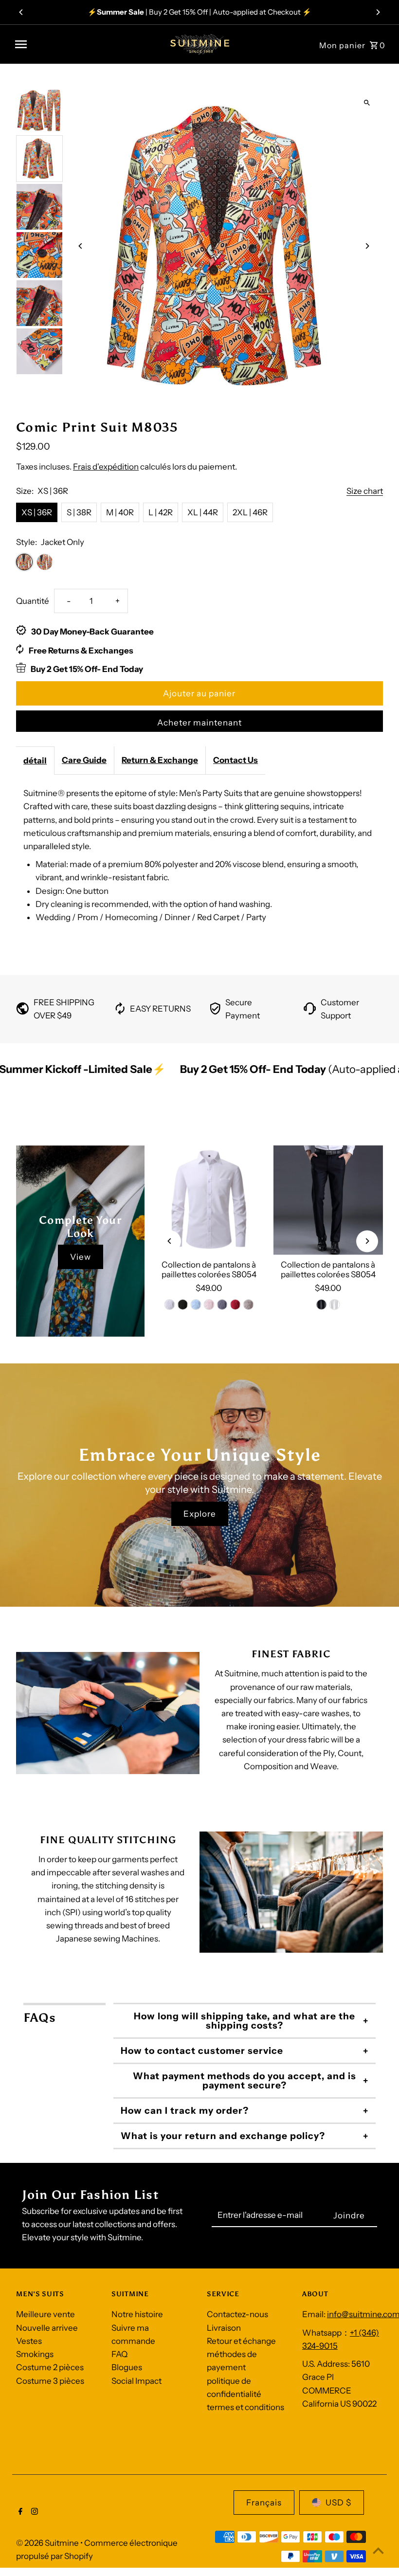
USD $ (338, 2506)
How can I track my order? (185, 2114)
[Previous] (21, 12)
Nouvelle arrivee (47, 2331)
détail (35, 761)
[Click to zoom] (367, 103)
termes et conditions (245, 2411)
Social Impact (136, 2384)
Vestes (29, 2344)
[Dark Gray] (222, 1308)
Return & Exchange (160, 760)
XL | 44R (203, 512)
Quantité (33, 601)
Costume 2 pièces (50, 2371)
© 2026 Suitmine (48, 2546)
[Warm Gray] (248, 1308)
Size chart (365, 491)
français (264, 2506)
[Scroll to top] (378, 2550)
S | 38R (79, 512)
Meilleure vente (45, 2318)
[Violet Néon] (182, 1308)
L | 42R (161, 512)
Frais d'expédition (106, 467)
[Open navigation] (85, 44)
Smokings (35, 2358)
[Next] (378, 12)
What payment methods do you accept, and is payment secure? (245, 2084)
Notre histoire (137, 2318)
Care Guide (84, 760)
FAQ (119, 2358)
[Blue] (196, 1308)
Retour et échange (241, 2344)
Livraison (224, 2331)
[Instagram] (33, 2516)
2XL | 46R (250, 512)
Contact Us (236, 760)
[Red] (235, 1308)
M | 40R (120, 512)
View (81, 1260)
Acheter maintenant (199, 723)
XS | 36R (37, 512)
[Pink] (209, 1308)
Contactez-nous (237, 2318)
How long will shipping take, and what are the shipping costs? (245, 2024)
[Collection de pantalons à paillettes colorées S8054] (209, 1204)
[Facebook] (19, 2516)
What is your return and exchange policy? (223, 2139)
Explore (200, 1517)
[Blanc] (169, 1308)
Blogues (127, 2371)
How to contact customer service (202, 2054)
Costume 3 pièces (50, 2384)
